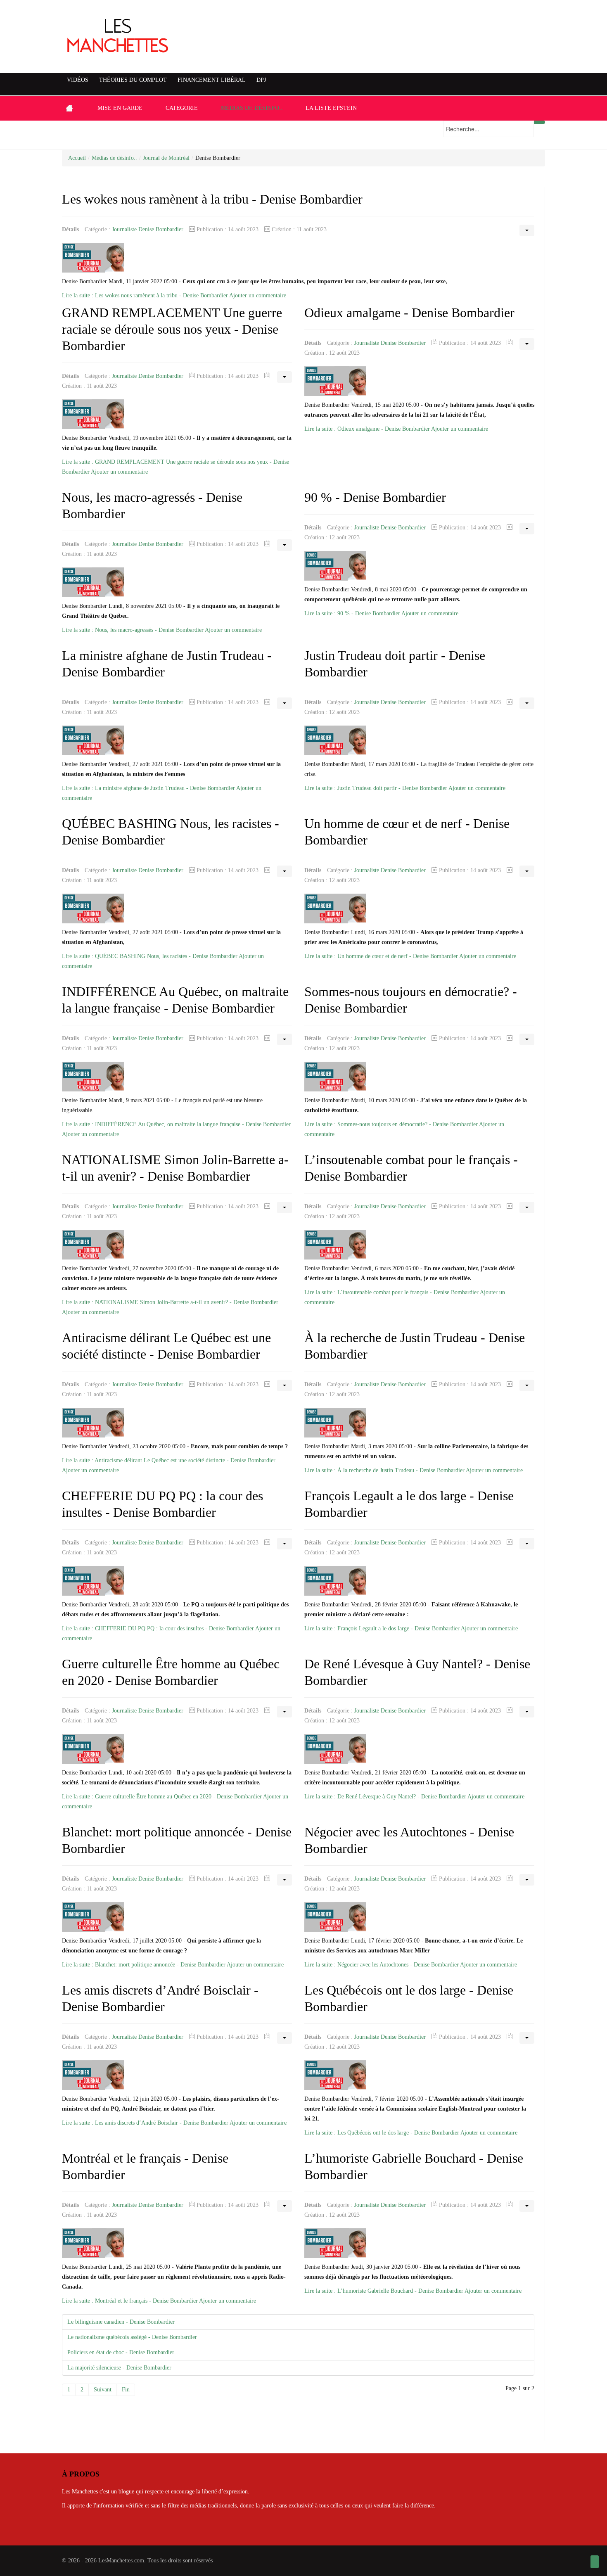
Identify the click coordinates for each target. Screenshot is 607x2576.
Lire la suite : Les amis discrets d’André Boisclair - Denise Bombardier (145, 2123)
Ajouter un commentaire (258, 295)
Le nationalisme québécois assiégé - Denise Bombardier (132, 2337)
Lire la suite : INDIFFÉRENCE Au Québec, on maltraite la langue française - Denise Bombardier (176, 1124)
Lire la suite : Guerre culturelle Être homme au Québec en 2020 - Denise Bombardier (162, 1797)
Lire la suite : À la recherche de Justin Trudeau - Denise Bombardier (384, 1470)
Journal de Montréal (166, 158)
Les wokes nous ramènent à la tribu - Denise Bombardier (212, 199)
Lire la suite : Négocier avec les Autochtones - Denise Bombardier (382, 1965)
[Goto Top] (595, 2562)
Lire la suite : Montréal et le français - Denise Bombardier (130, 2301)
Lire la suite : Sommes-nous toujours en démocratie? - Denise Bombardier (392, 1124)
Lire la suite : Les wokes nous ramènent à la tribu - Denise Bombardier (145, 295)
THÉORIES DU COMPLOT (133, 80)
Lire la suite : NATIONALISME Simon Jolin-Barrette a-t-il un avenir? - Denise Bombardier (170, 1302)
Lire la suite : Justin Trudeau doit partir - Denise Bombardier (376, 788)
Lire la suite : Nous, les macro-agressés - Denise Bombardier (133, 630)
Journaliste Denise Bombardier (148, 229)
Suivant (103, 2390)
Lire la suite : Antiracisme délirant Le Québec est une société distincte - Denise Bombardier (169, 1460)
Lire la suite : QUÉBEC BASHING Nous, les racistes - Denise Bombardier (150, 956)
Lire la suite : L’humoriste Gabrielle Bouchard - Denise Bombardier (384, 2291)
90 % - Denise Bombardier (375, 497)
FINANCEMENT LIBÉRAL (212, 80)
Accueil (77, 158)
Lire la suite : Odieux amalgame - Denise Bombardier (367, 429)
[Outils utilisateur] (527, 230)
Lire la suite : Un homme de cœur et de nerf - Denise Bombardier (381, 956)
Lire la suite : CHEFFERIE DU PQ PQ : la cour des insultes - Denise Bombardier (158, 1628)
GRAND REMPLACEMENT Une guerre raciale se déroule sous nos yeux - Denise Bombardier (172, 329)
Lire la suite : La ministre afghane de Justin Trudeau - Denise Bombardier (148, 788)
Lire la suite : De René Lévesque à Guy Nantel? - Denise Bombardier (385, 1797)
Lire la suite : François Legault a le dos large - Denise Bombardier (382, 1628)
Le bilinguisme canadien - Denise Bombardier (121, 2322)
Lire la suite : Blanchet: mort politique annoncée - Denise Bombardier (144, 1965)
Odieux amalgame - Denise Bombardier (409, 313)
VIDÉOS (78, 80)
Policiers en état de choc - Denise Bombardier (121, 2352)
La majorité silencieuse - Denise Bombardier (119, 2368)
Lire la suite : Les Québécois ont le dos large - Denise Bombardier (382, 2133)
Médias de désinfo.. (114, 158)
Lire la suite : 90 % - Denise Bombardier (352, 613)
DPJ (261, 80)
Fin (126, 2390)
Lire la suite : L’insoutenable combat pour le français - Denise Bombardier (391, 1292)
